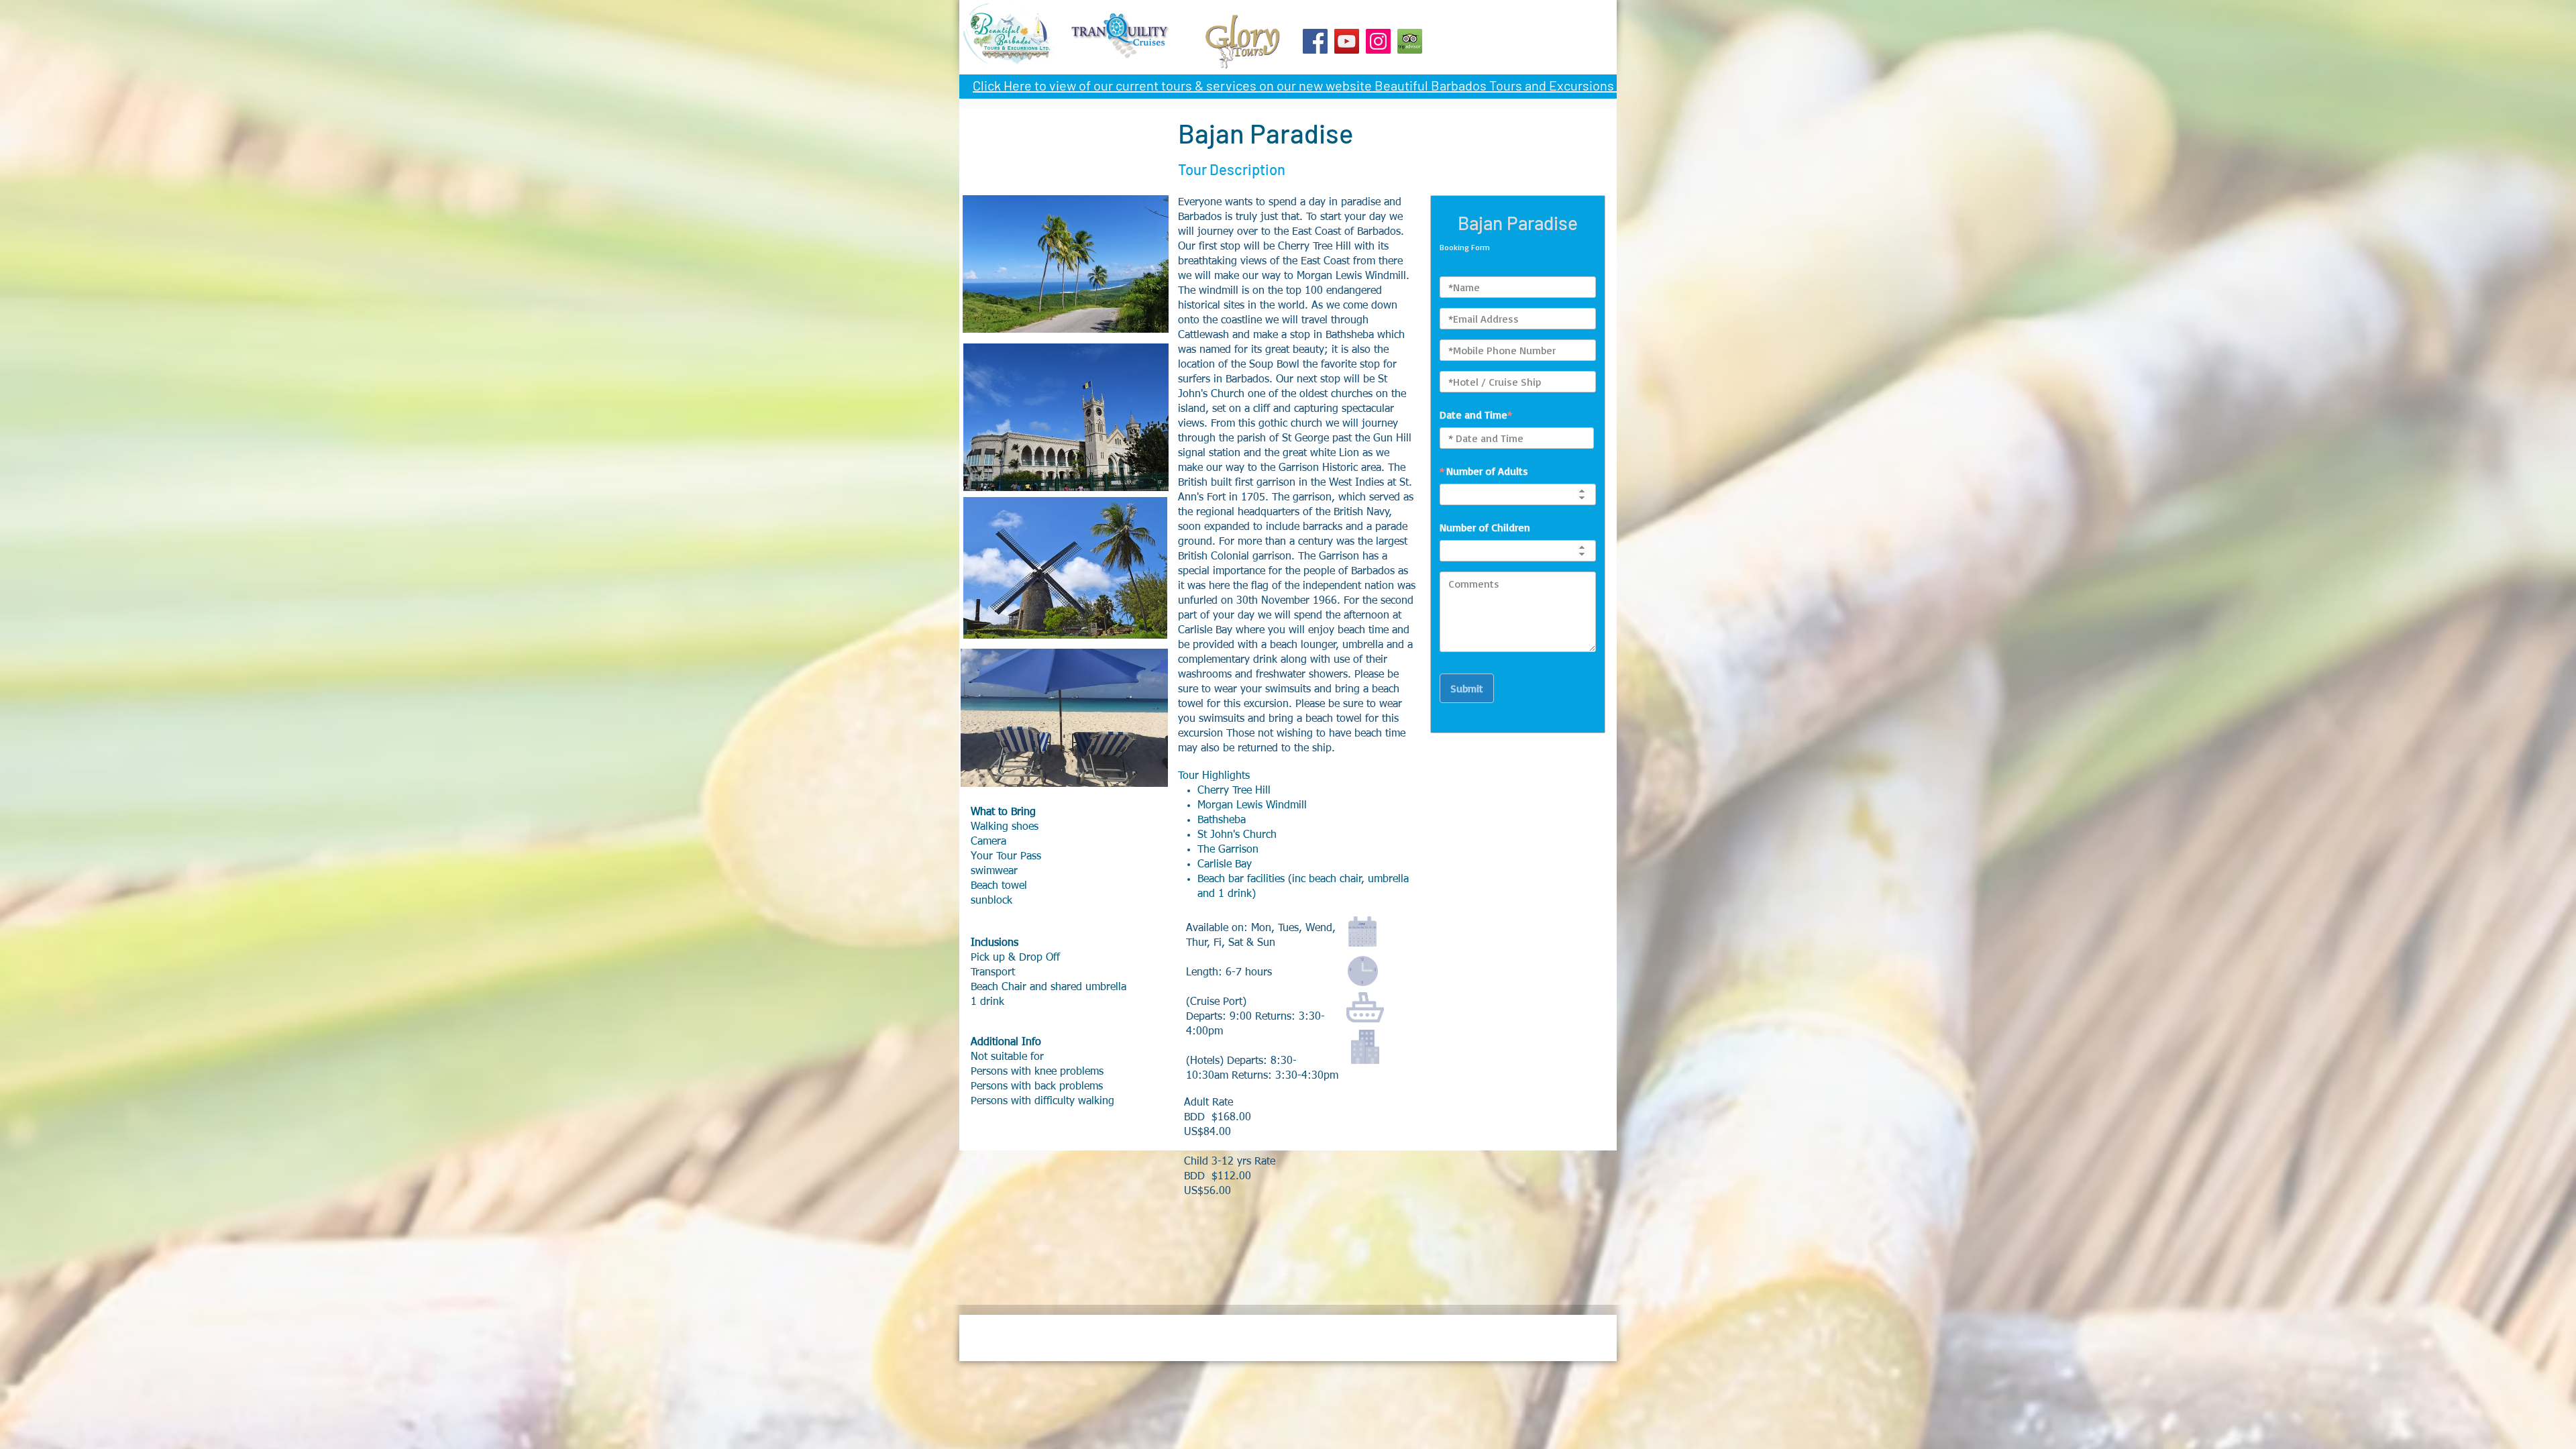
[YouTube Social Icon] (1347, 41)
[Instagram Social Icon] (1378, 41)
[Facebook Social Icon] (1315, 41)
